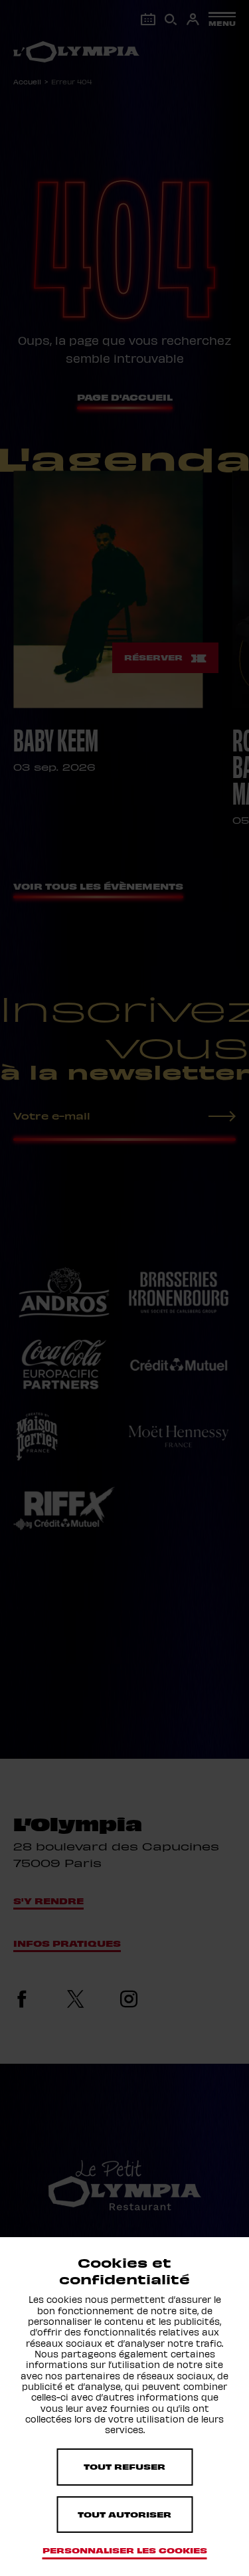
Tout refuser (124, 2466)
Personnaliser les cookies (125, 2550)
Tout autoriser (124, 2514)
